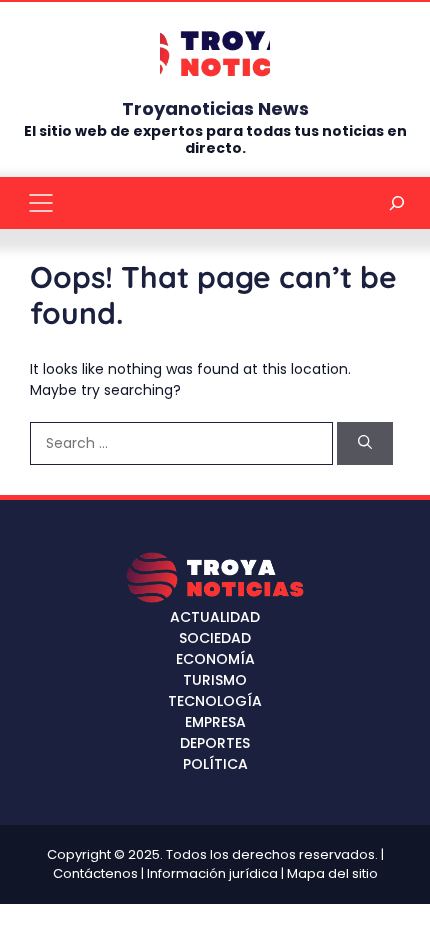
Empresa (215, 722)
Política (215, 764)
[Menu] (41, 203)
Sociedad (215, 638)
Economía (215, 659)
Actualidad (215, 617)
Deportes (215, 743)
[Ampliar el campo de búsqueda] (397, 202)
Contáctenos (95, 873)
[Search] (365, 443)
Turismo (215, 680)
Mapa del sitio (332, 873)
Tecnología (215, 701)
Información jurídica (212, 873)
